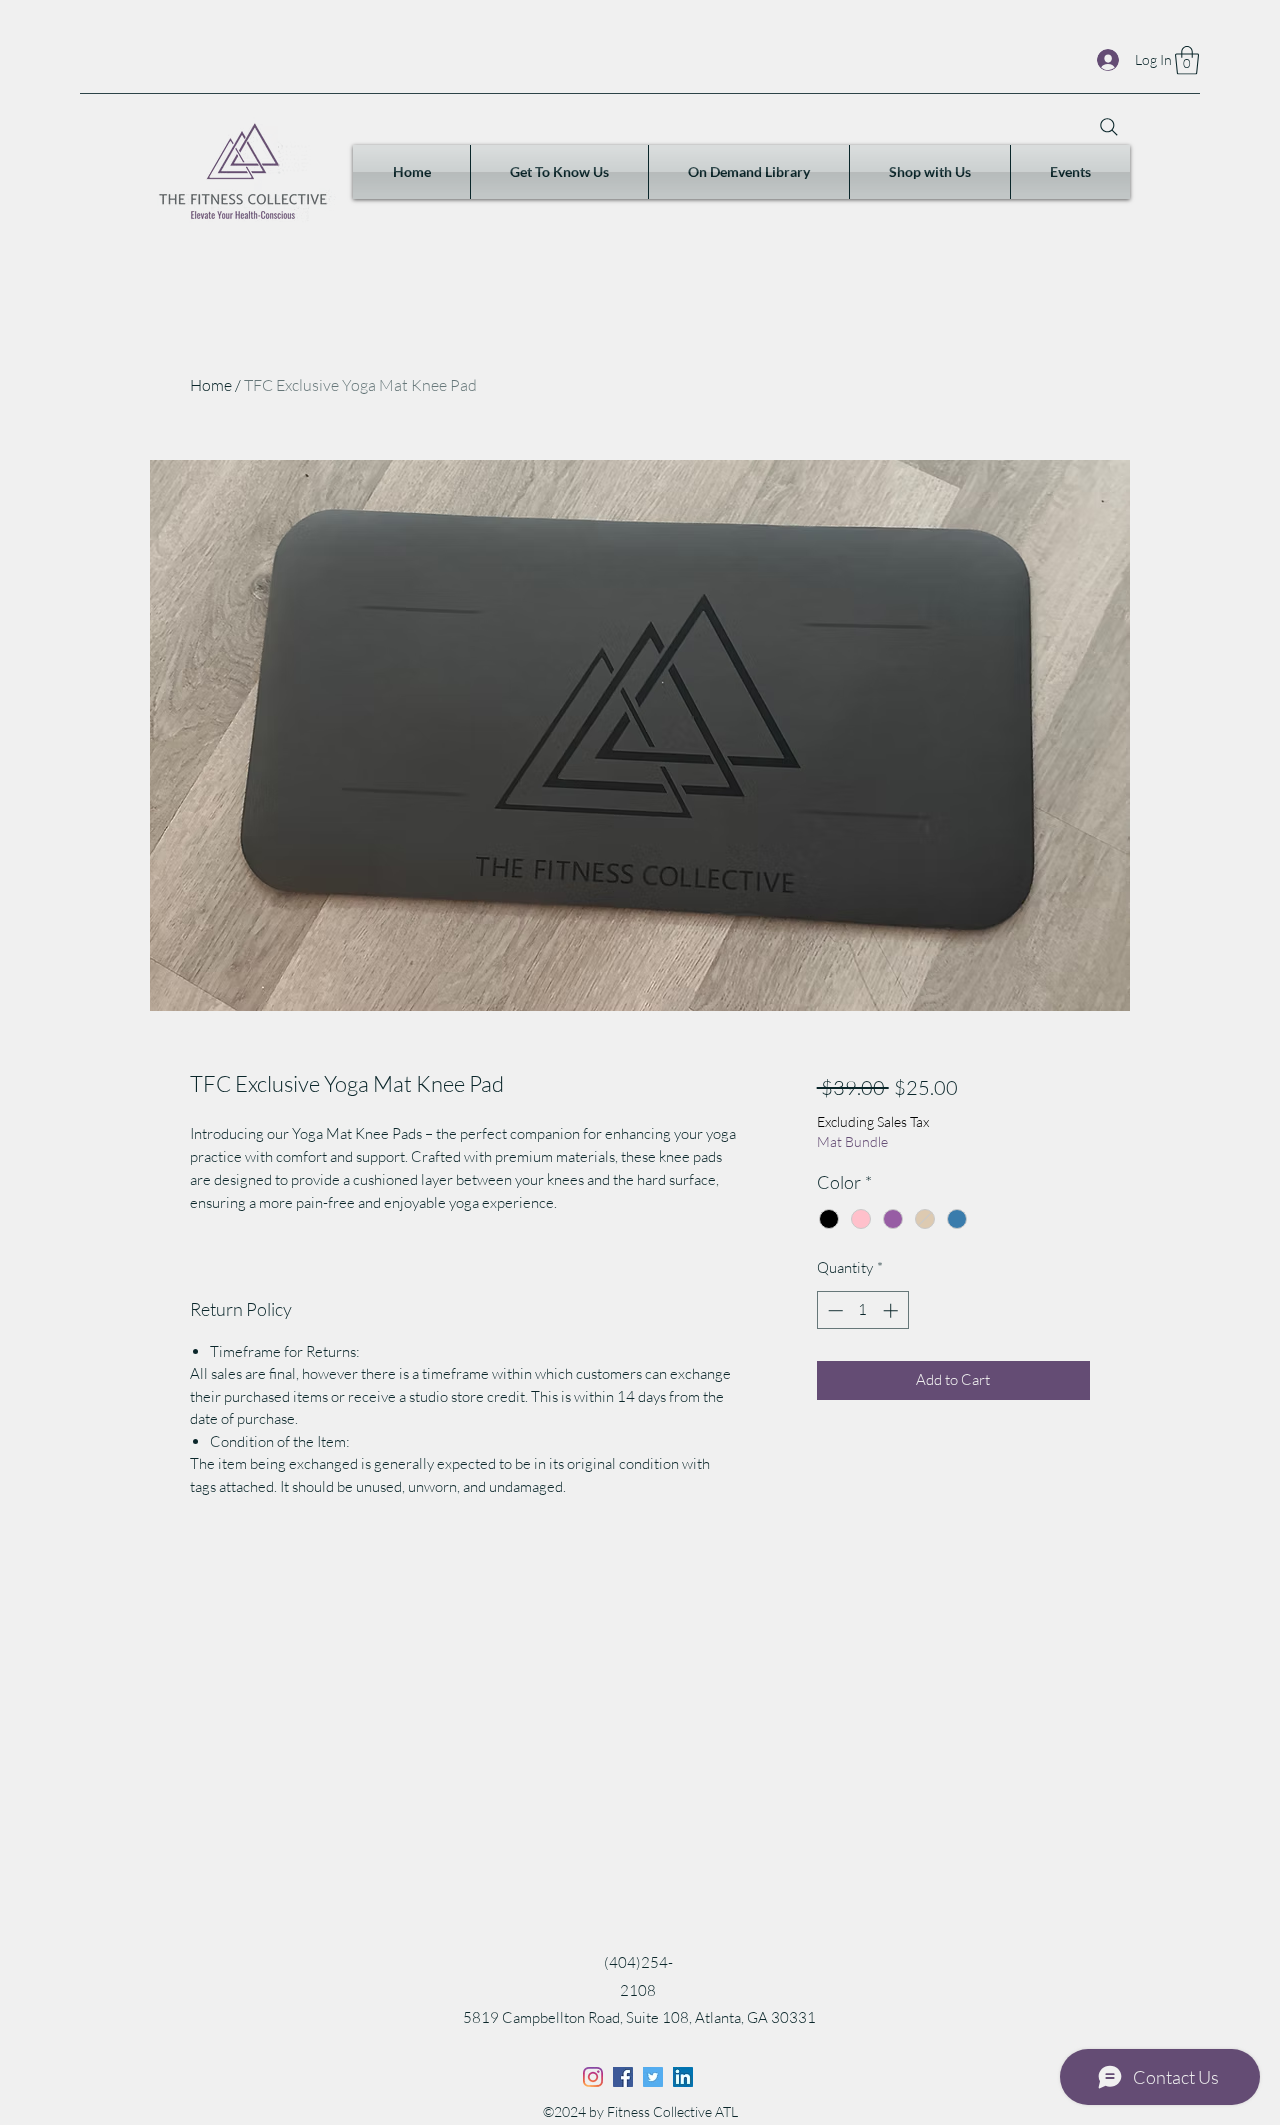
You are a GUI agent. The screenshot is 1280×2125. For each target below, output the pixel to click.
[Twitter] (653, 2077)
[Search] (1109, 127)
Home (211, 385)
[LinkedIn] (683, 2077)
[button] (1187, 60)
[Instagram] (593, 2077)
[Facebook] (623, 2077)
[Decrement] (833, 1310)
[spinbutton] (862, 1310)
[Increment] (892, 1310)
